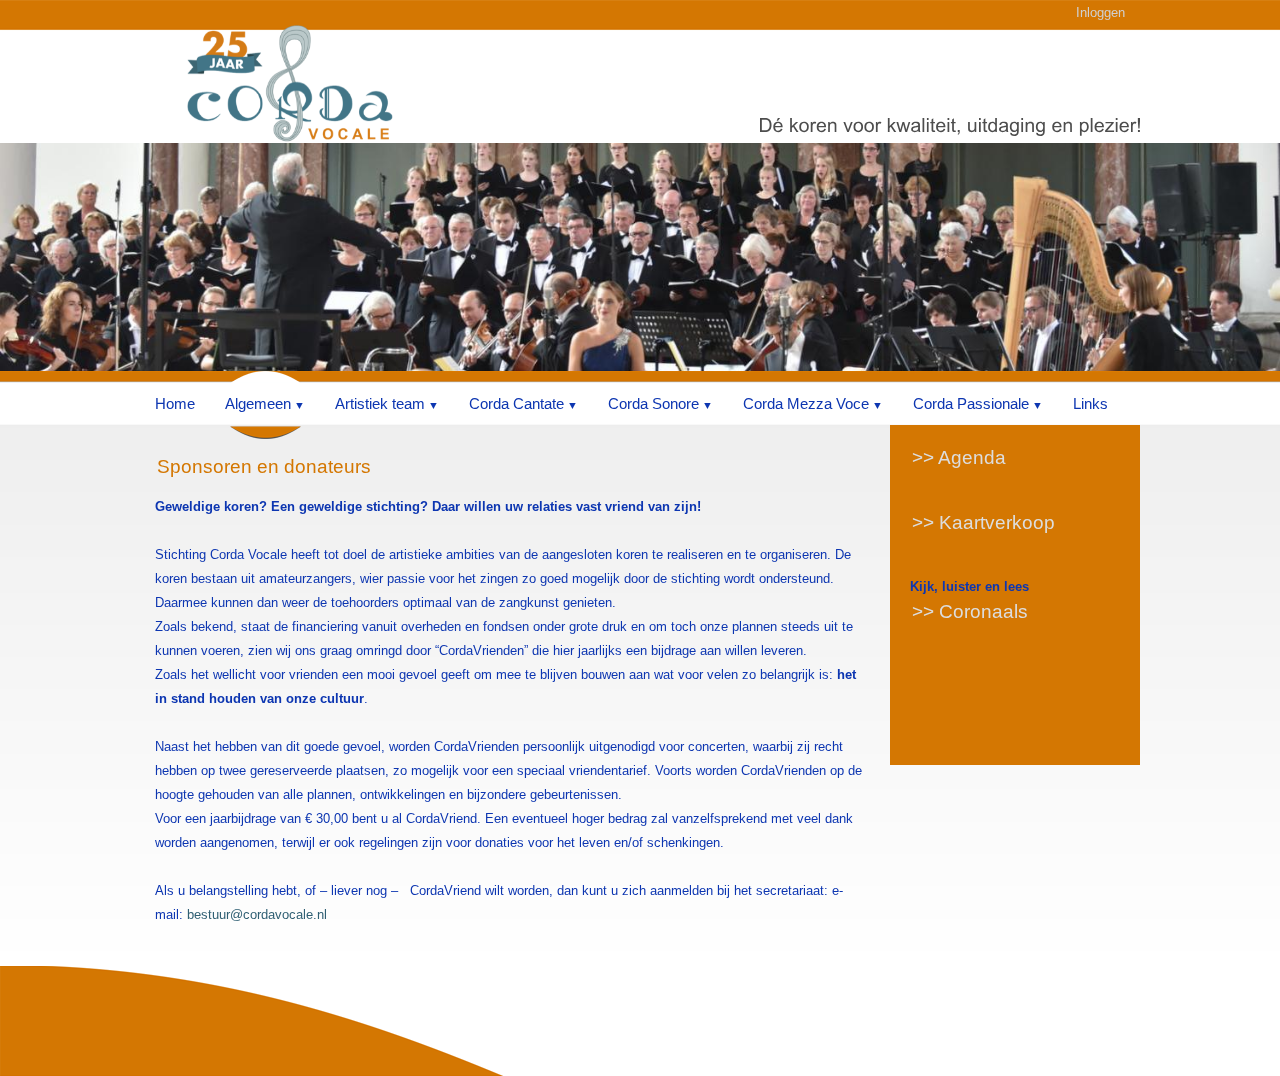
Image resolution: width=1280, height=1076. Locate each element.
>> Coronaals (970, 611)
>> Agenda (959, 457)
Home (175, 404)
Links (1090, 404)
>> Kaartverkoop (983, 522)
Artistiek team (380, 404)
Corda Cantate (516, 404)
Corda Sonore (653, 404)
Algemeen (258, 404)
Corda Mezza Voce (806, 404)
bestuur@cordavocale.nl (257, 914)
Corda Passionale (971, 404)
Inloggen (1100, 12)
